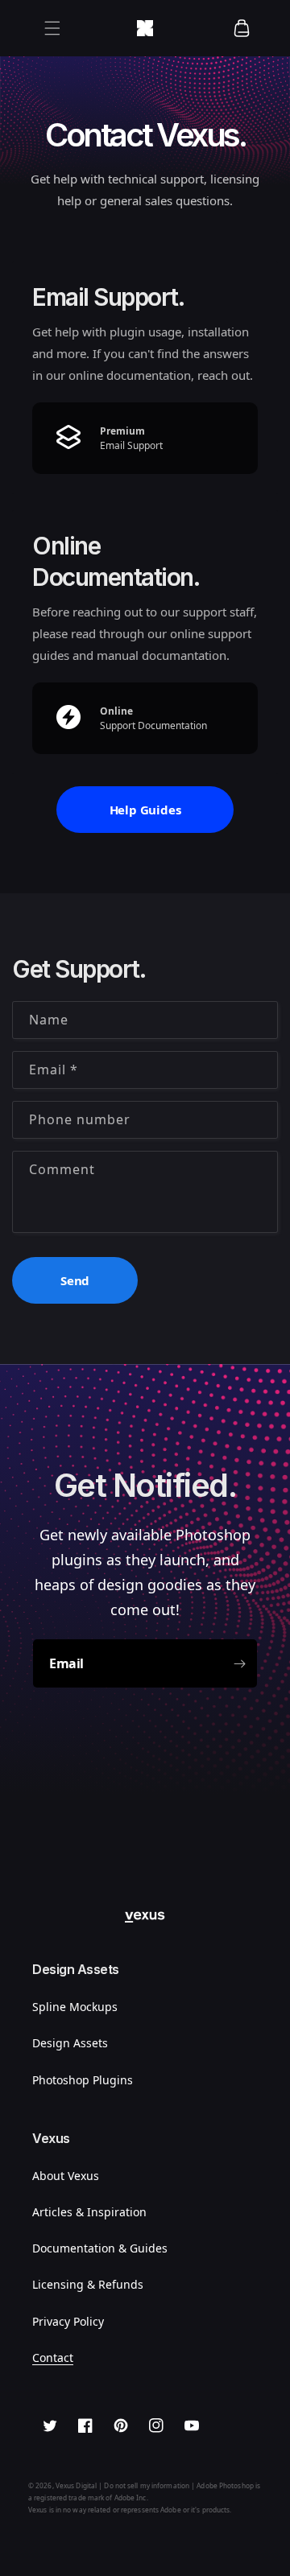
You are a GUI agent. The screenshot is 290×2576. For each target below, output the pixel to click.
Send (75, 1280)
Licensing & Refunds (88, 2284)
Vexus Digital (76, 2485)
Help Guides (145, 810)
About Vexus (66, 2176)
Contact (53, 2358)
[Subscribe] (239, 1663)
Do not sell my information (147, 2485)
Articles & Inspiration (89, 2212)
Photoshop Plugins (83, 2080)
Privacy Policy (68, 2321)
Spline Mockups (75, 2007)
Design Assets (70, 2043)
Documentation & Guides (100, 2248)
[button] (52, 28)
